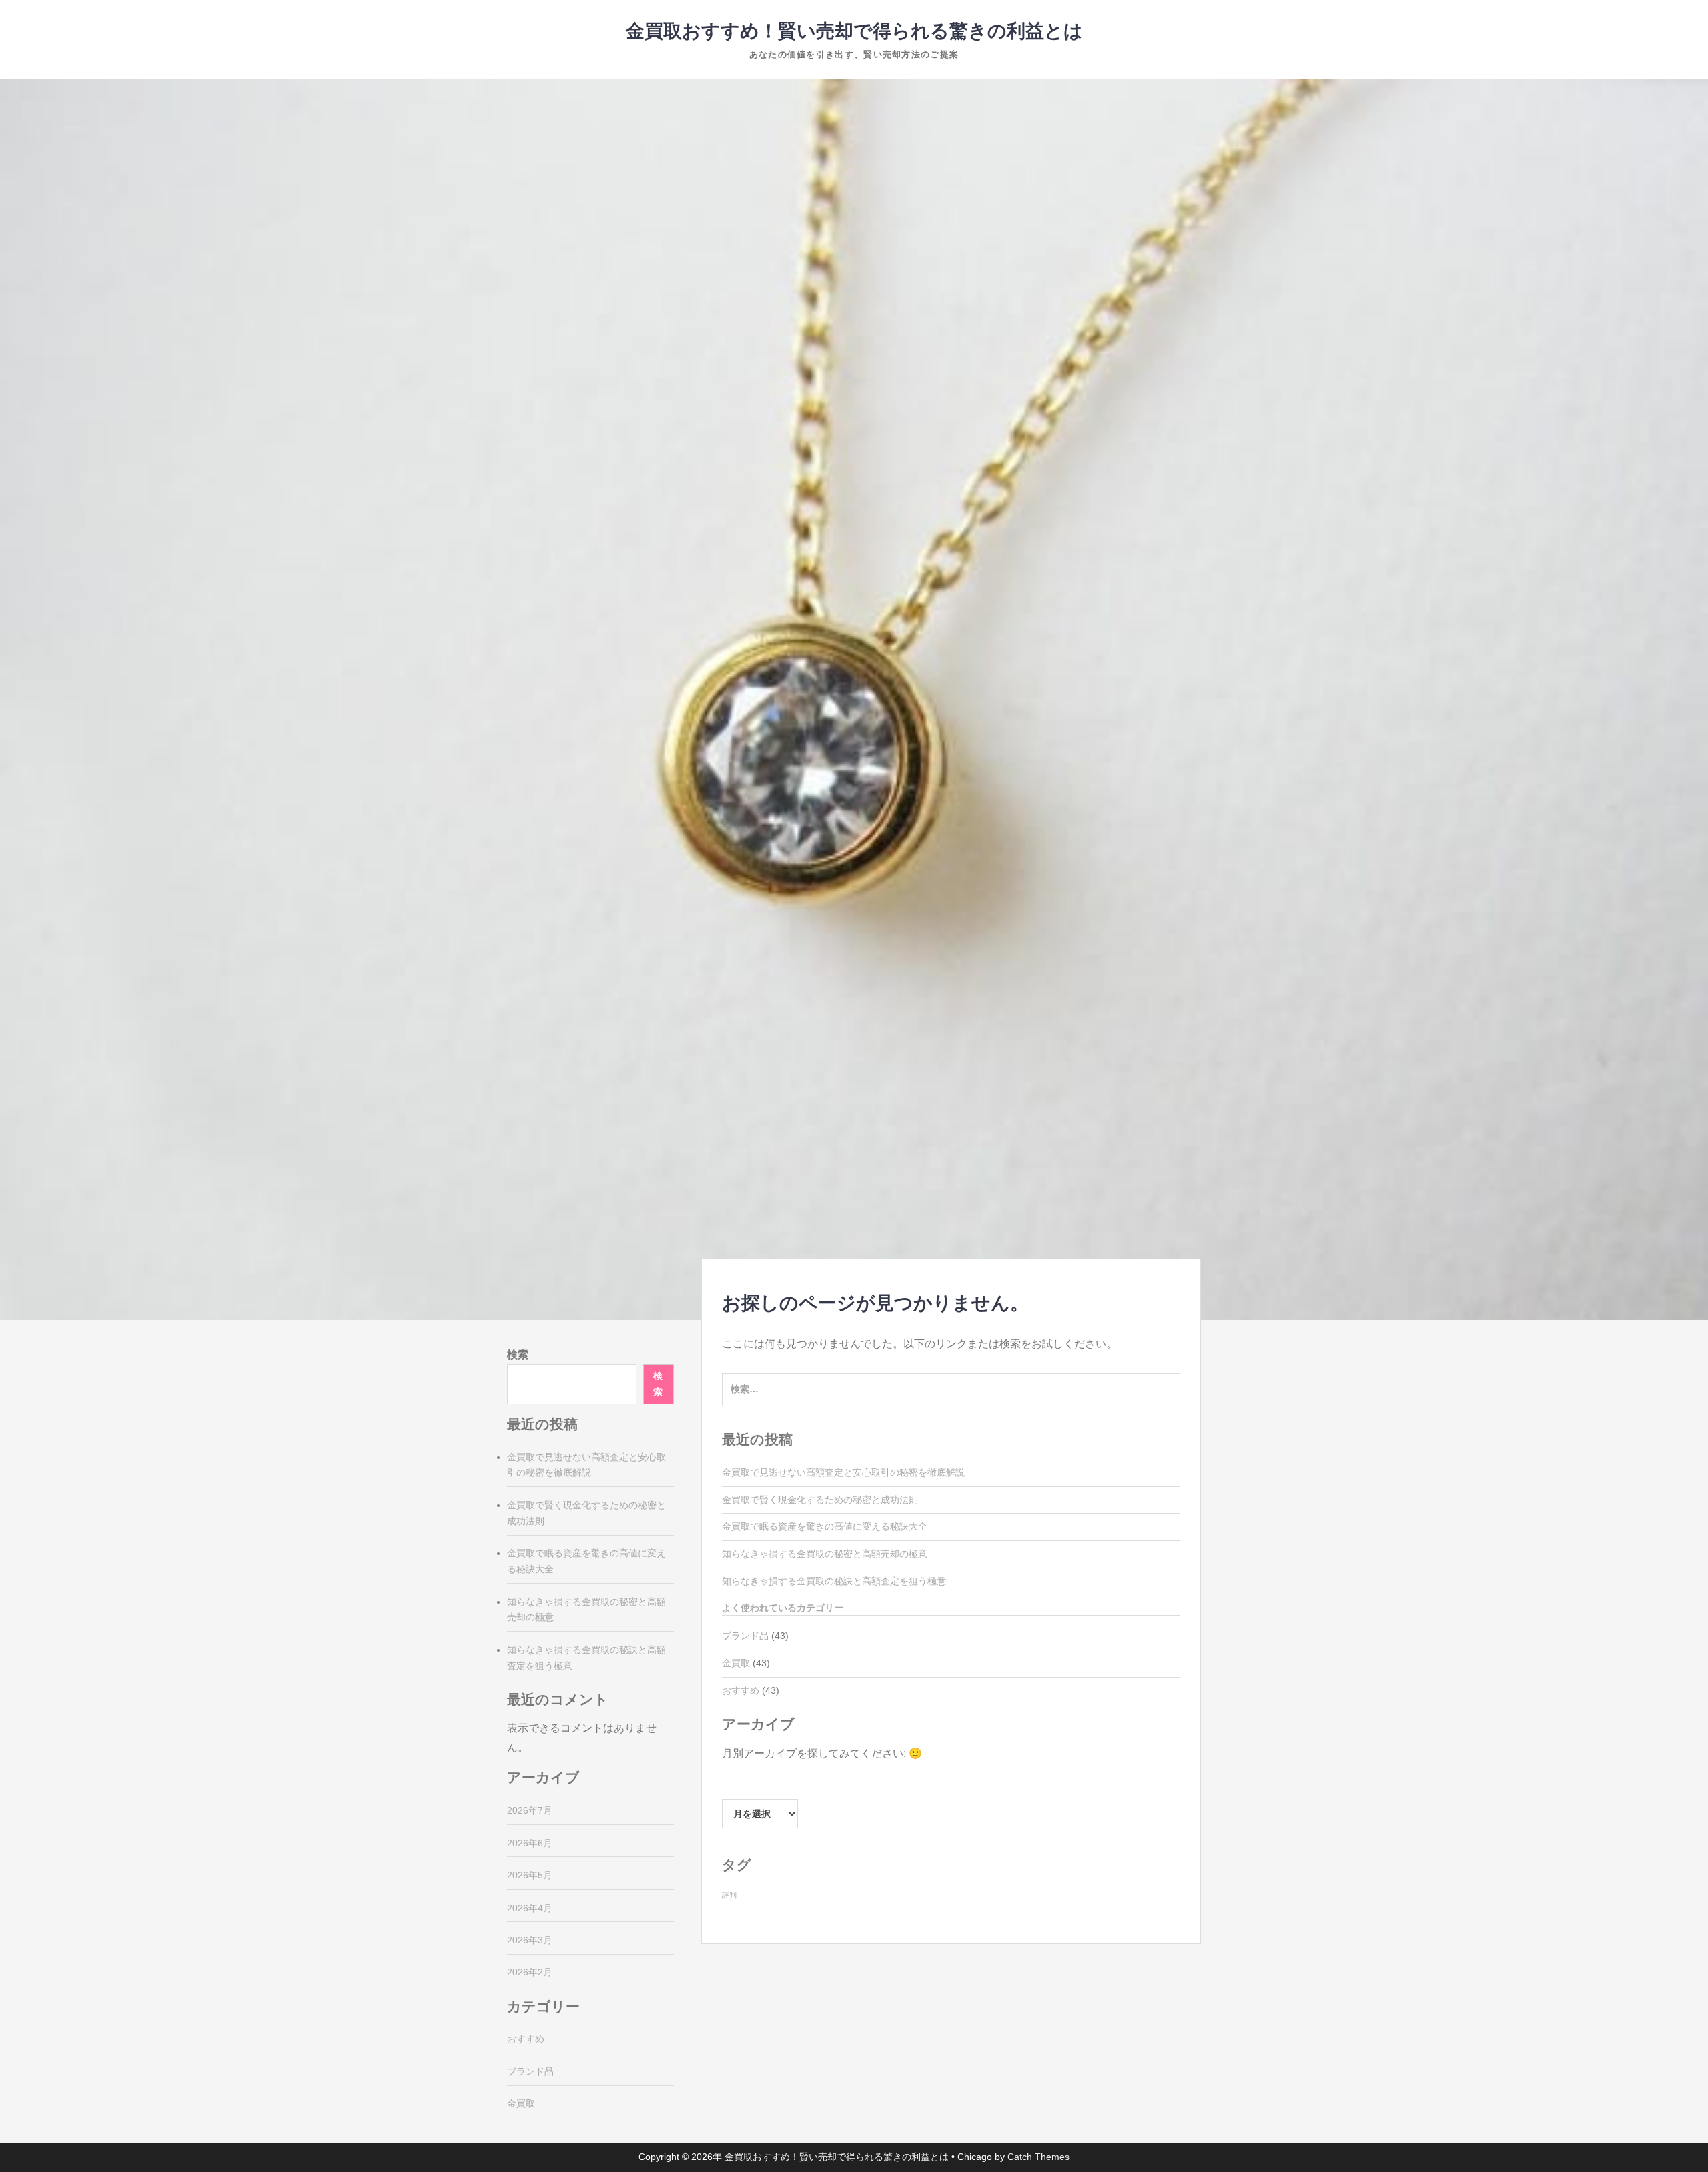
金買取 (736, 1663)
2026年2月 (530, 1972)
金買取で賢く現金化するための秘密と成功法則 (820, 1500)
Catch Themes (1038, 2157)
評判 (729, 1895)
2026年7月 (530, 1810)
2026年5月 (530, 1875)
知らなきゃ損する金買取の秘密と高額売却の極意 (825, 1554)
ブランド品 (745, 1636)
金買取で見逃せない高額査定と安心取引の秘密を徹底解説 (843, 1472)
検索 (518, 1354)
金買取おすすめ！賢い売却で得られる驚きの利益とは (854, 31)
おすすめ (741, 1690)
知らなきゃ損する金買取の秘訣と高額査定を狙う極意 (834, 1581)
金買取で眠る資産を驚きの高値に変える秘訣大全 (825, 1526)
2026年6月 (530, 1843)
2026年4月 (530, 1908)
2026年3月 (530, 1940)
